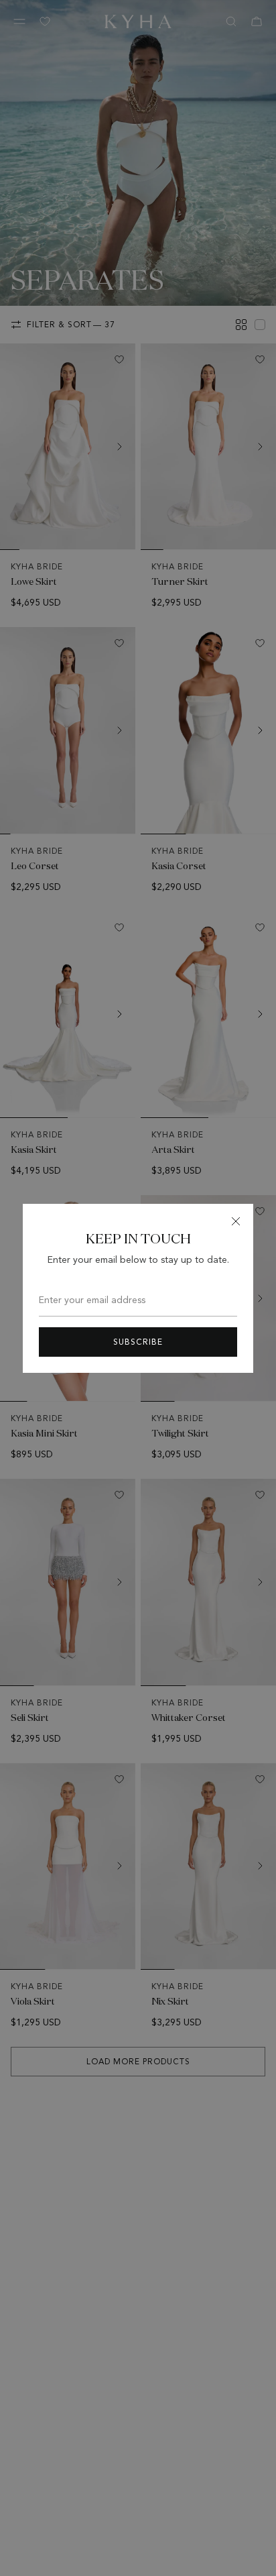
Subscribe (138, 1342)
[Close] (236, 1221)
